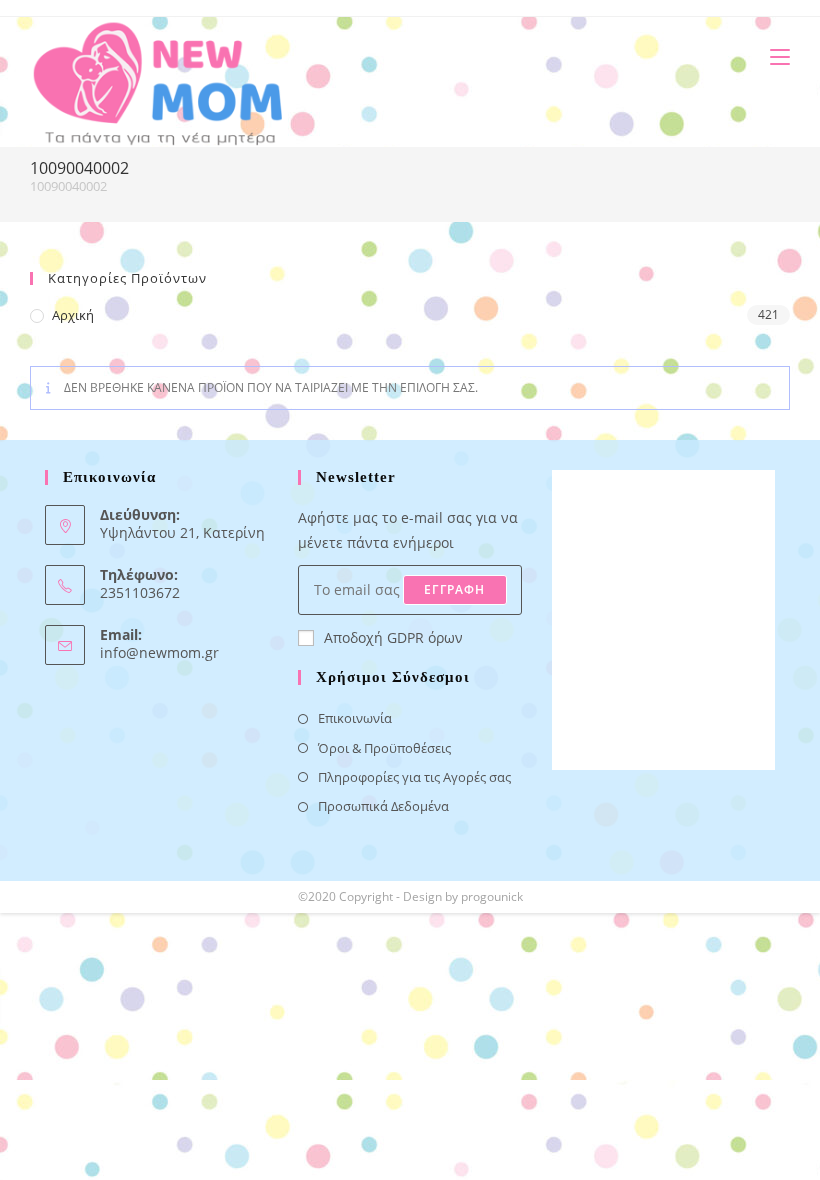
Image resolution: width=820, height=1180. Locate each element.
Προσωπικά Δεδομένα (383, 806)
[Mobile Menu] (772, 56)
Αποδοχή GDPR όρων (393, 637)
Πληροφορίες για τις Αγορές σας (414, 777)
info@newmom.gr (159, 652)
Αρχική (73, 315)
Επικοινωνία (355, 718)
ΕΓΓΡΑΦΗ (454, 589)
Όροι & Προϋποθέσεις (384, 748)
